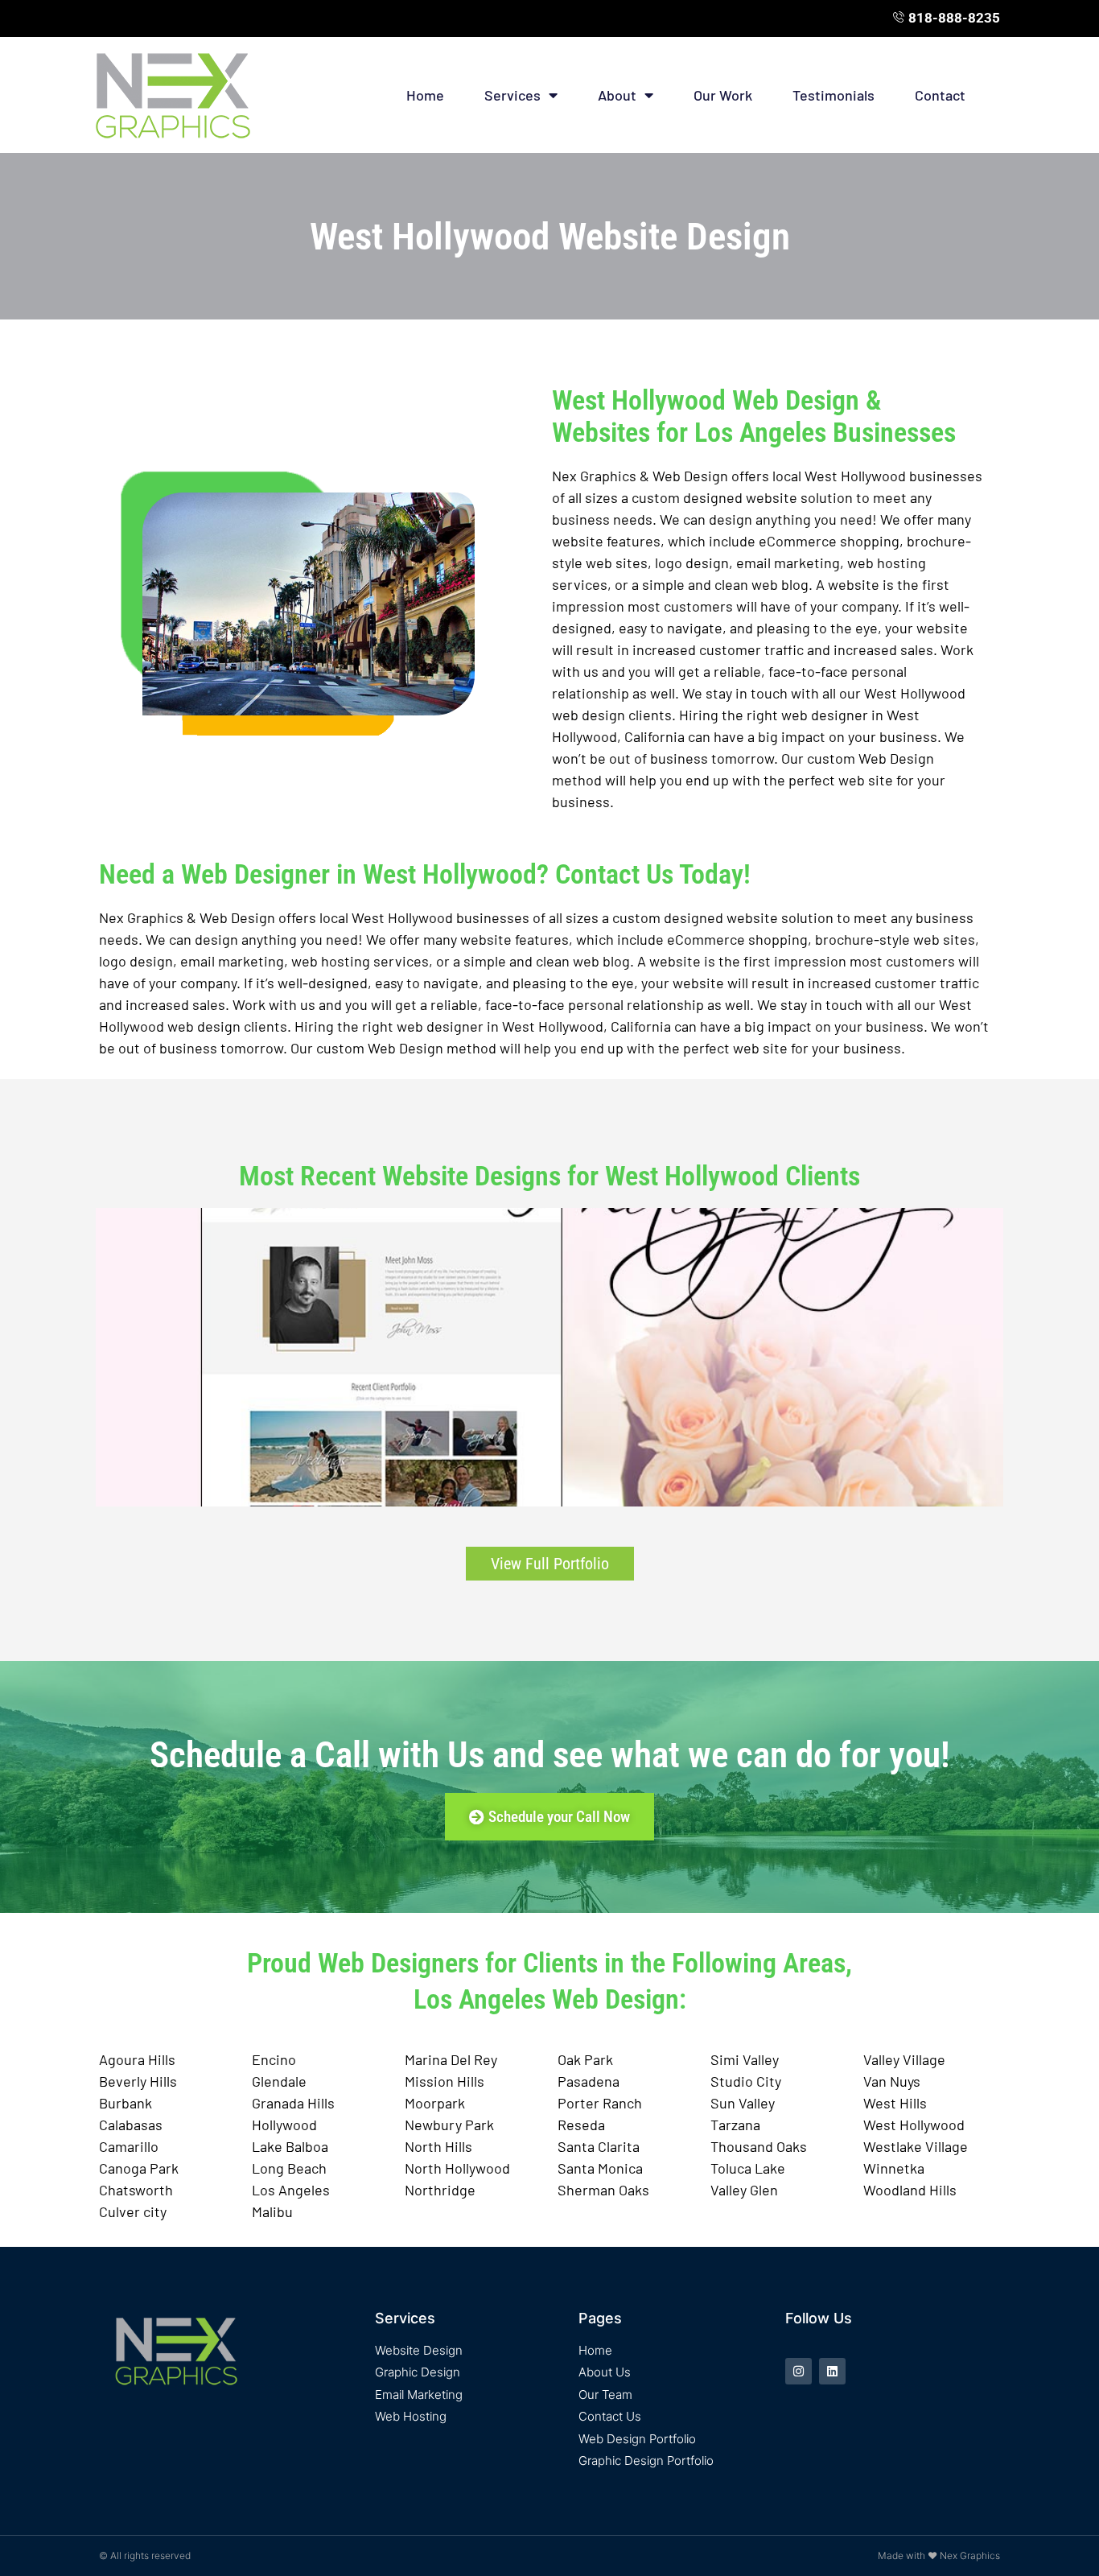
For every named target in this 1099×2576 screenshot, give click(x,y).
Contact (940, 95)
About (617, 95)
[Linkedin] (832, 2371)
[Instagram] (799, 2371)
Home (425, 95)
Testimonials (834, 95)
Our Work (723, 95)
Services (512, 95)
